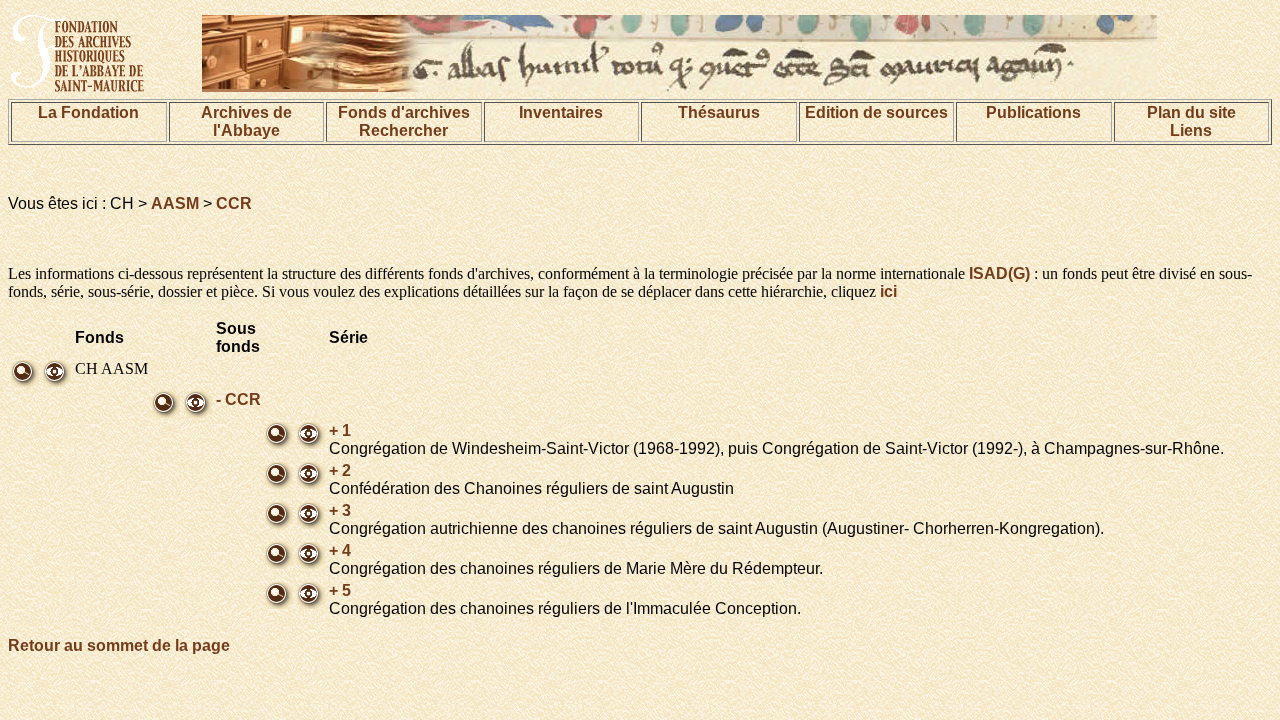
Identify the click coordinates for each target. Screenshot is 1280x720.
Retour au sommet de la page (119, 645)
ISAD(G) (999, 273)
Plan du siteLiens (1191, 121)
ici (888, 291)
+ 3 (340, 510)
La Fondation (88, 112)
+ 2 (340, 470)
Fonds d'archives (404, 112)
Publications (1033, 112)
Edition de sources (876, 112)
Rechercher (403, 130)
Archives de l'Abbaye (246, 121)
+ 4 (340, 550)
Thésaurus (719, 112)
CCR (234, 203)
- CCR (238, 399)
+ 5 (340, 590)
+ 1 (340, 430)
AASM (175, 203)
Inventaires (561, 112)
